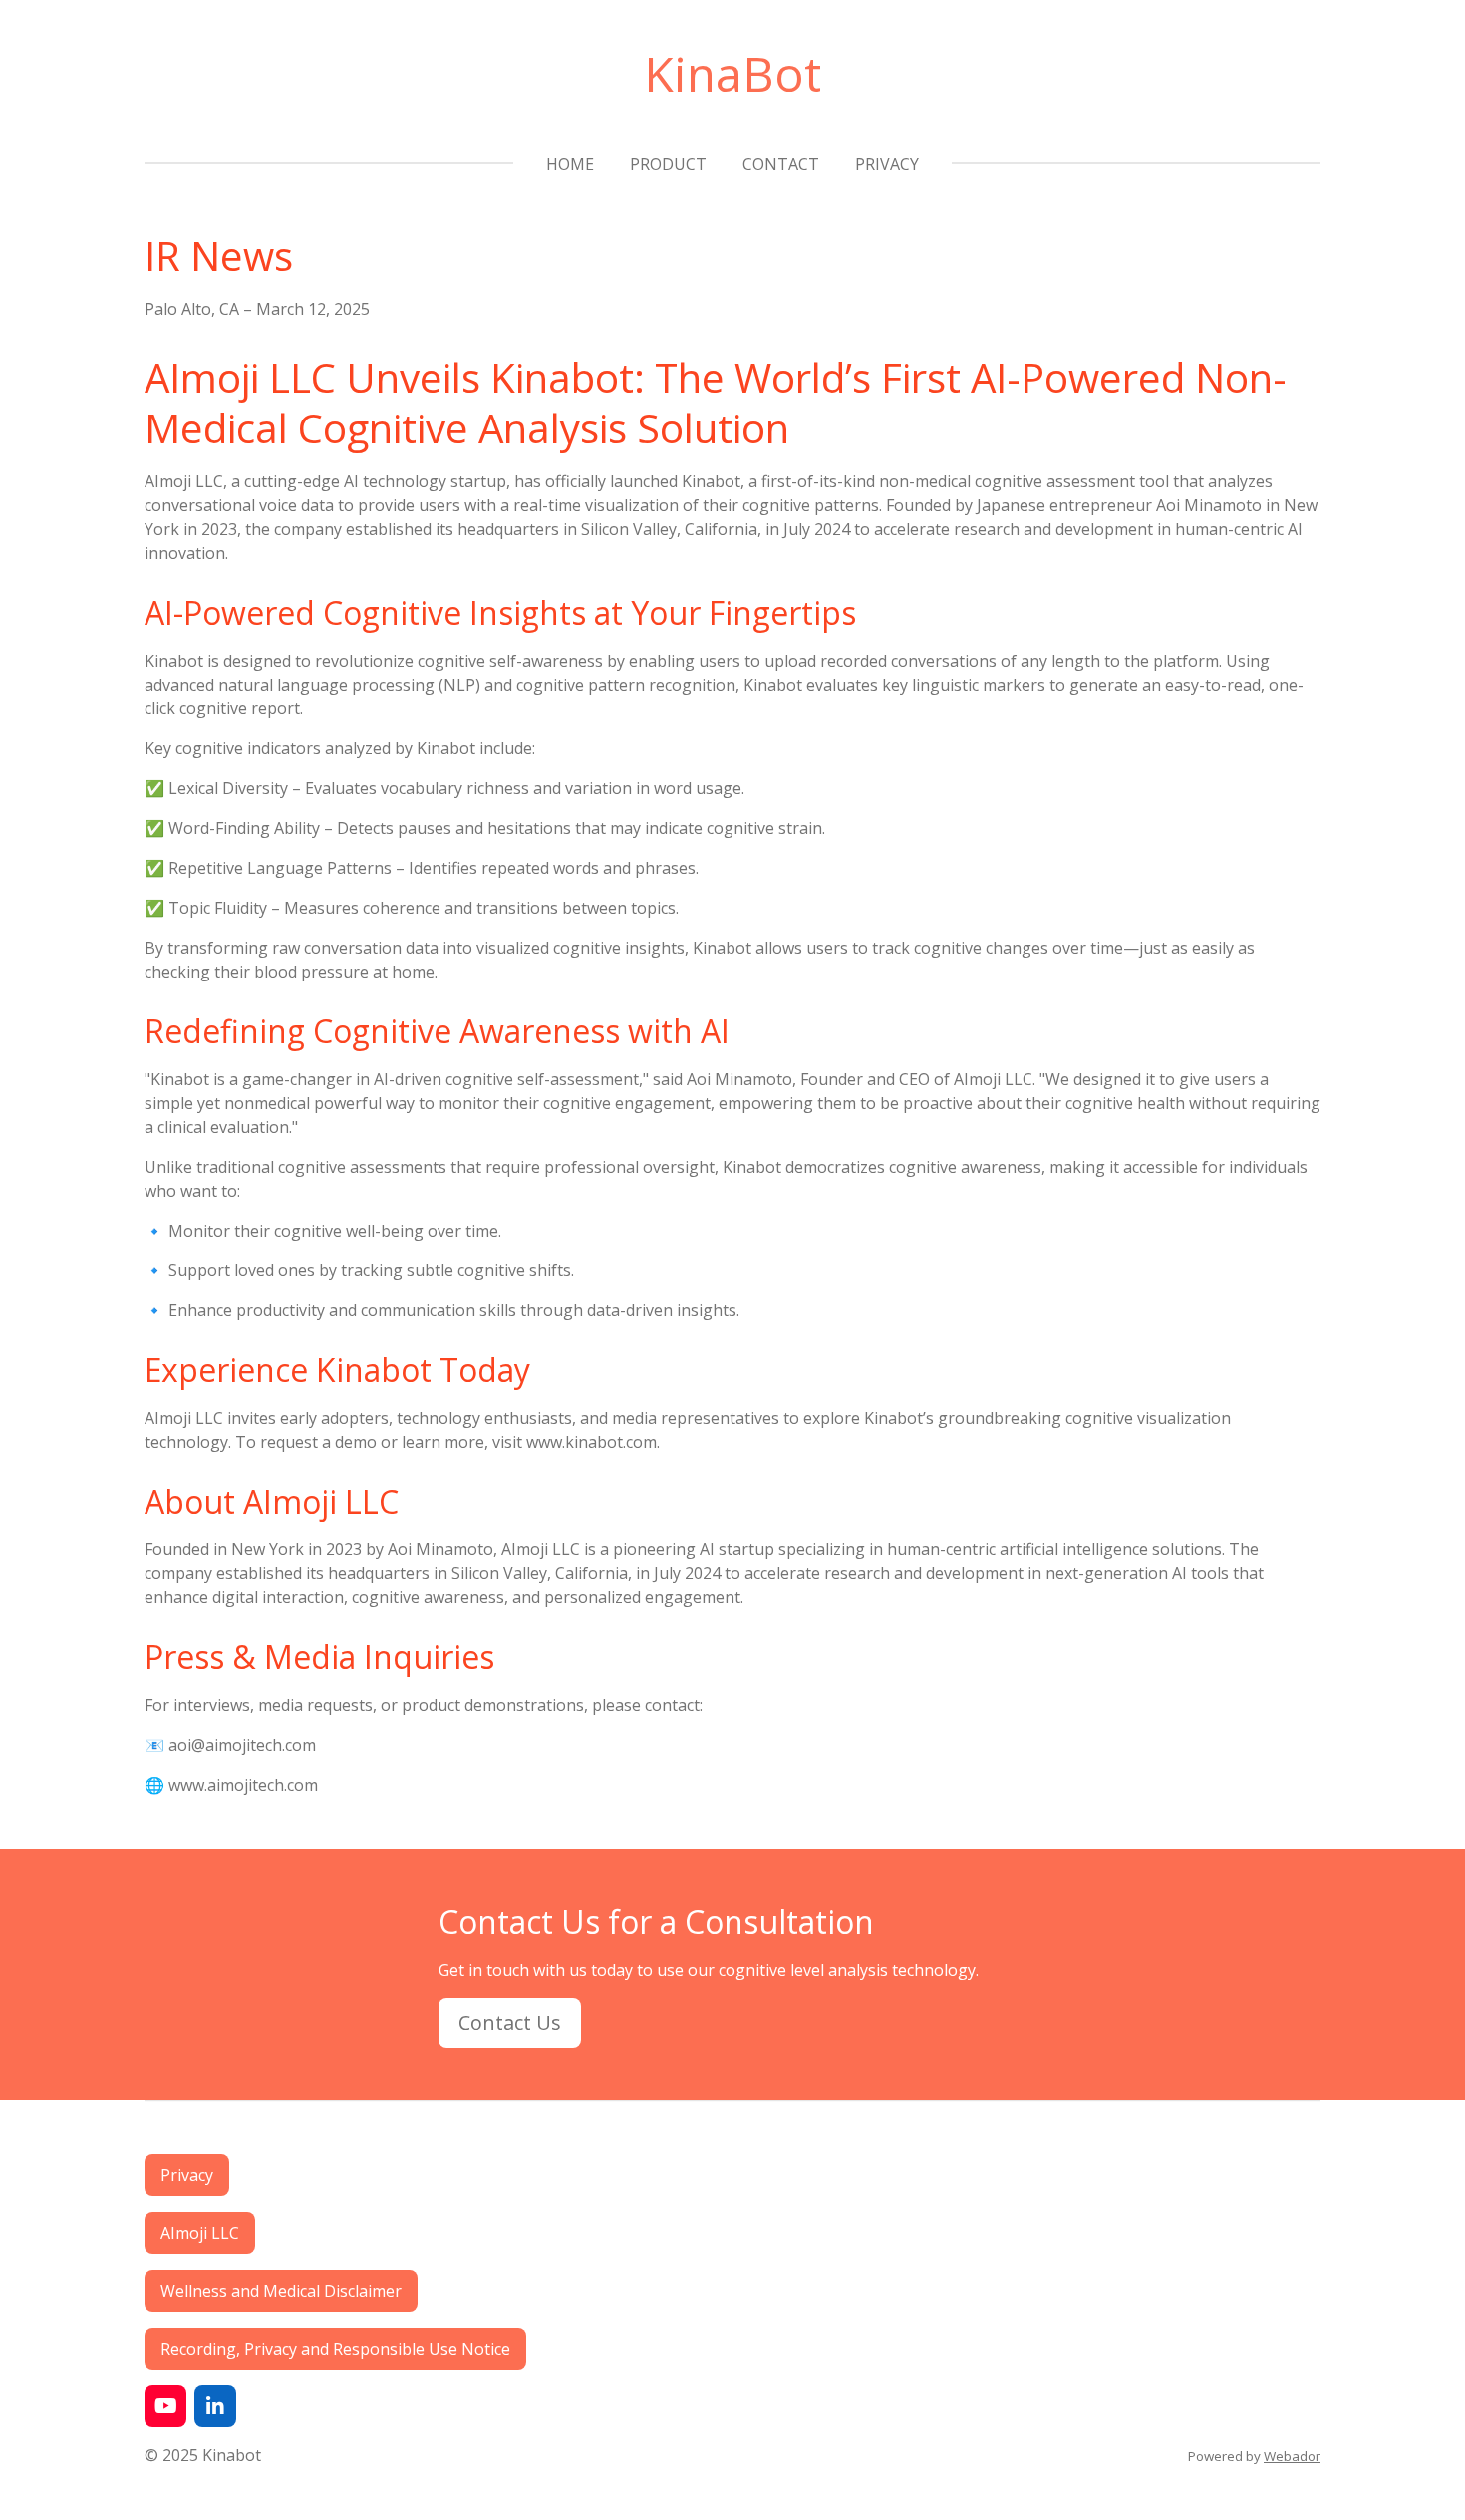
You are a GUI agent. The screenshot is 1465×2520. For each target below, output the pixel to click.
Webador (1292, 2456)
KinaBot (732, 73)
